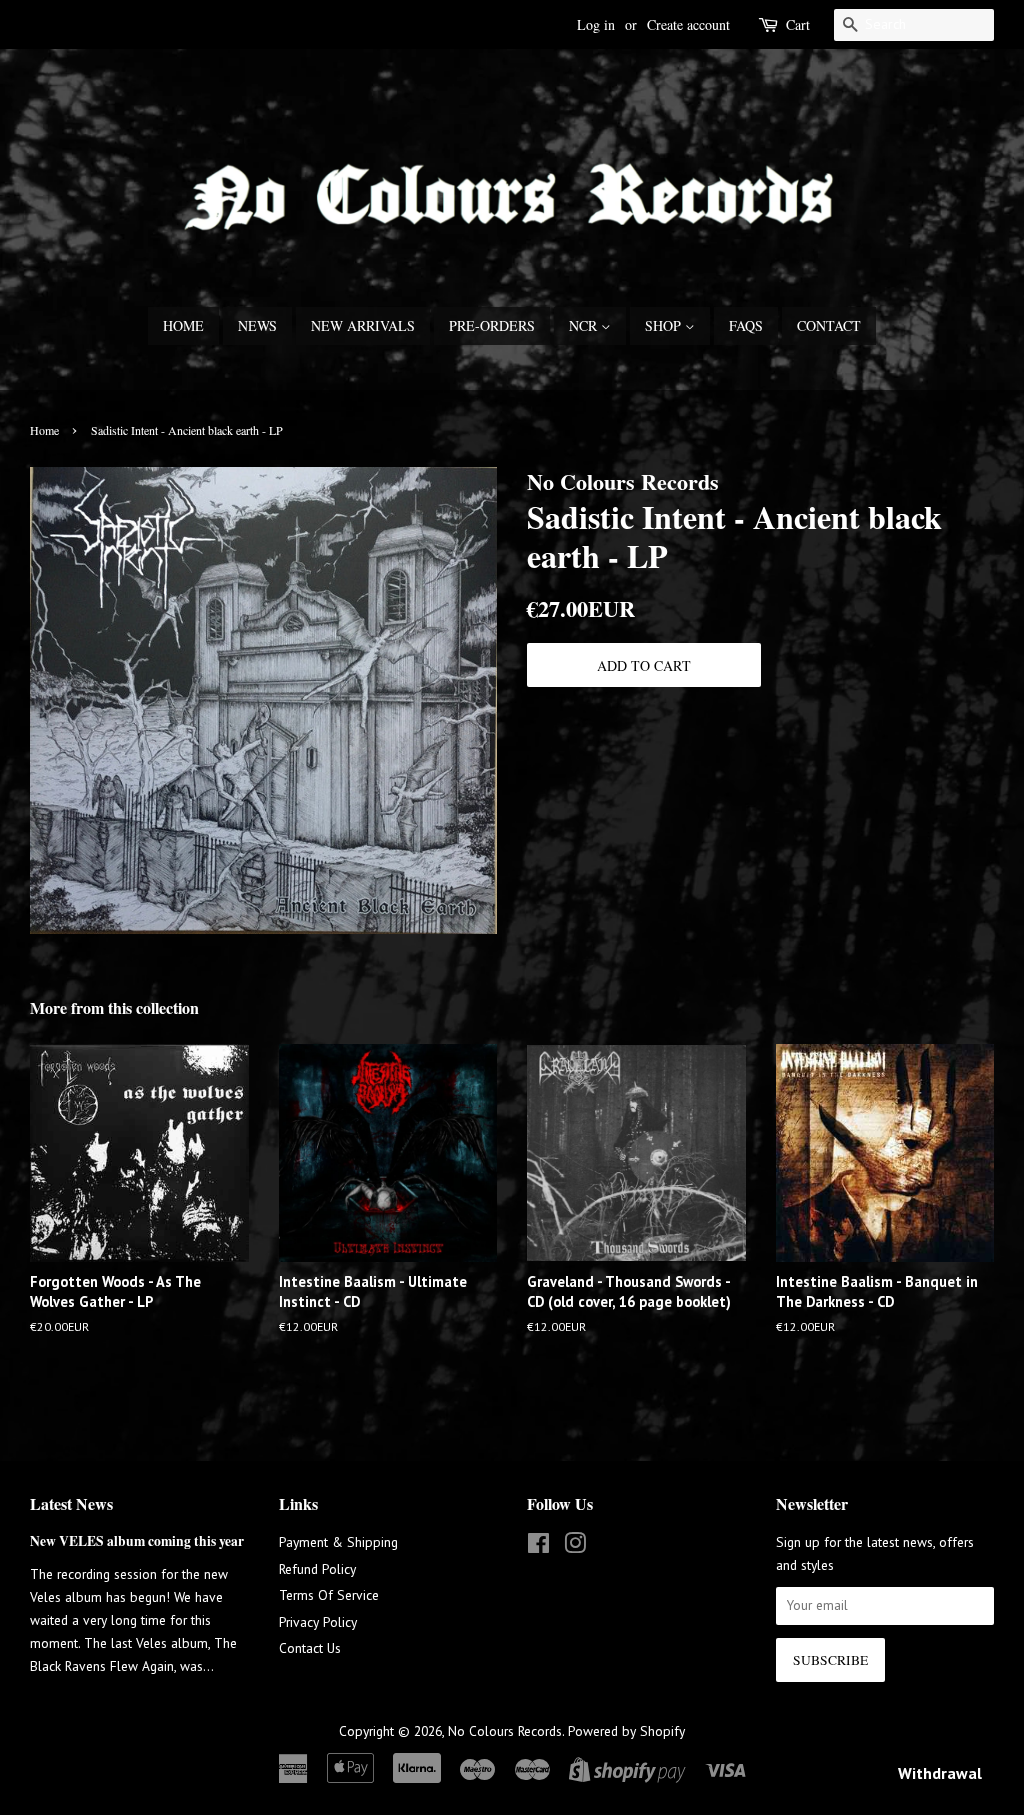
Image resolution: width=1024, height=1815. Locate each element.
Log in (596, 24)
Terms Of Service (329, 1595)
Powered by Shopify (626, 1731)
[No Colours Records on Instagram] (575, 1547)
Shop (665, 325)
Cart (798, 24)
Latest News (71, 1503)
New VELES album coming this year (137, 1541)
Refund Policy (317, 1569)
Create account (688, 24)
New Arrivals (363, 325)
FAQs (746, 325)
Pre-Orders (492, 325)
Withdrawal (940, 1773)
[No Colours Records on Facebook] (538, 1547)
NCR (585, 325)
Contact (829, 325)
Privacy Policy (318, 1622)
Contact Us (310, 1648)
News (257, 325)
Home (183, 325)
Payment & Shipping (338, 1542)
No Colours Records (505, 1731)
